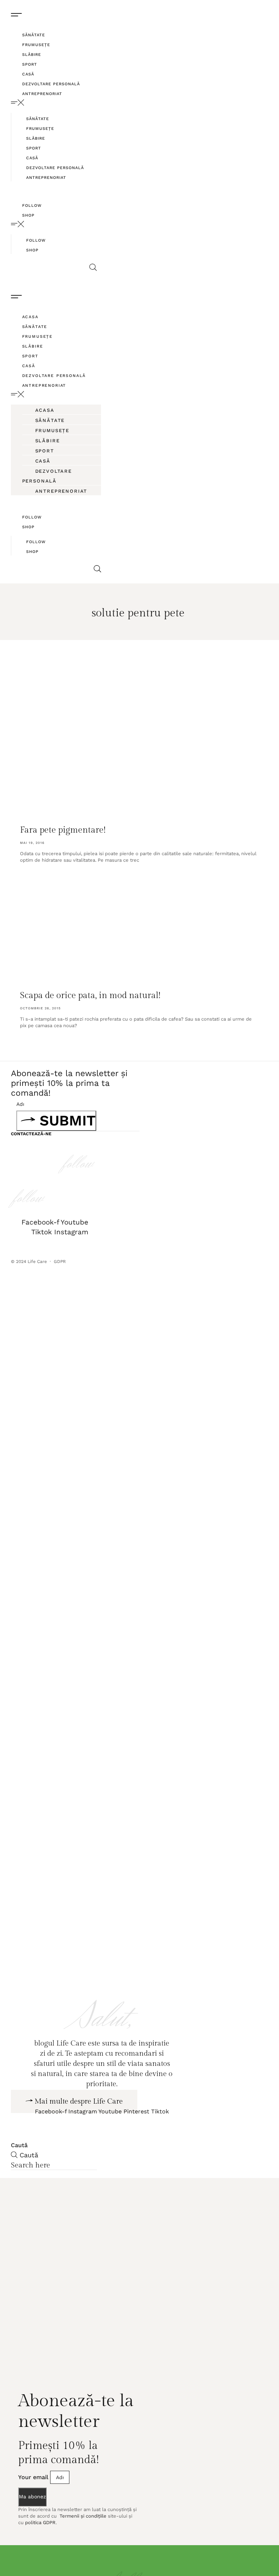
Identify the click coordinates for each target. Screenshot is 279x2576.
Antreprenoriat (42, 94)
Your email (34, 2511)
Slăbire (32, 55)
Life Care (37, 1262)
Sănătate (34, 35)
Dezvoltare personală (51, 84)
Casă (28, 74)
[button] (54, 103)
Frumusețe (36, 45)
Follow (32, 206)
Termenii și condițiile (82, 2550)
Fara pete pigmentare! (63, 830)
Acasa (30, 317)
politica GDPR (40, 2556)
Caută (19, 2179)
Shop (28, 215)
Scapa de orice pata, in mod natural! (90, 996)
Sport (30, 64)
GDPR (60, 1262)
